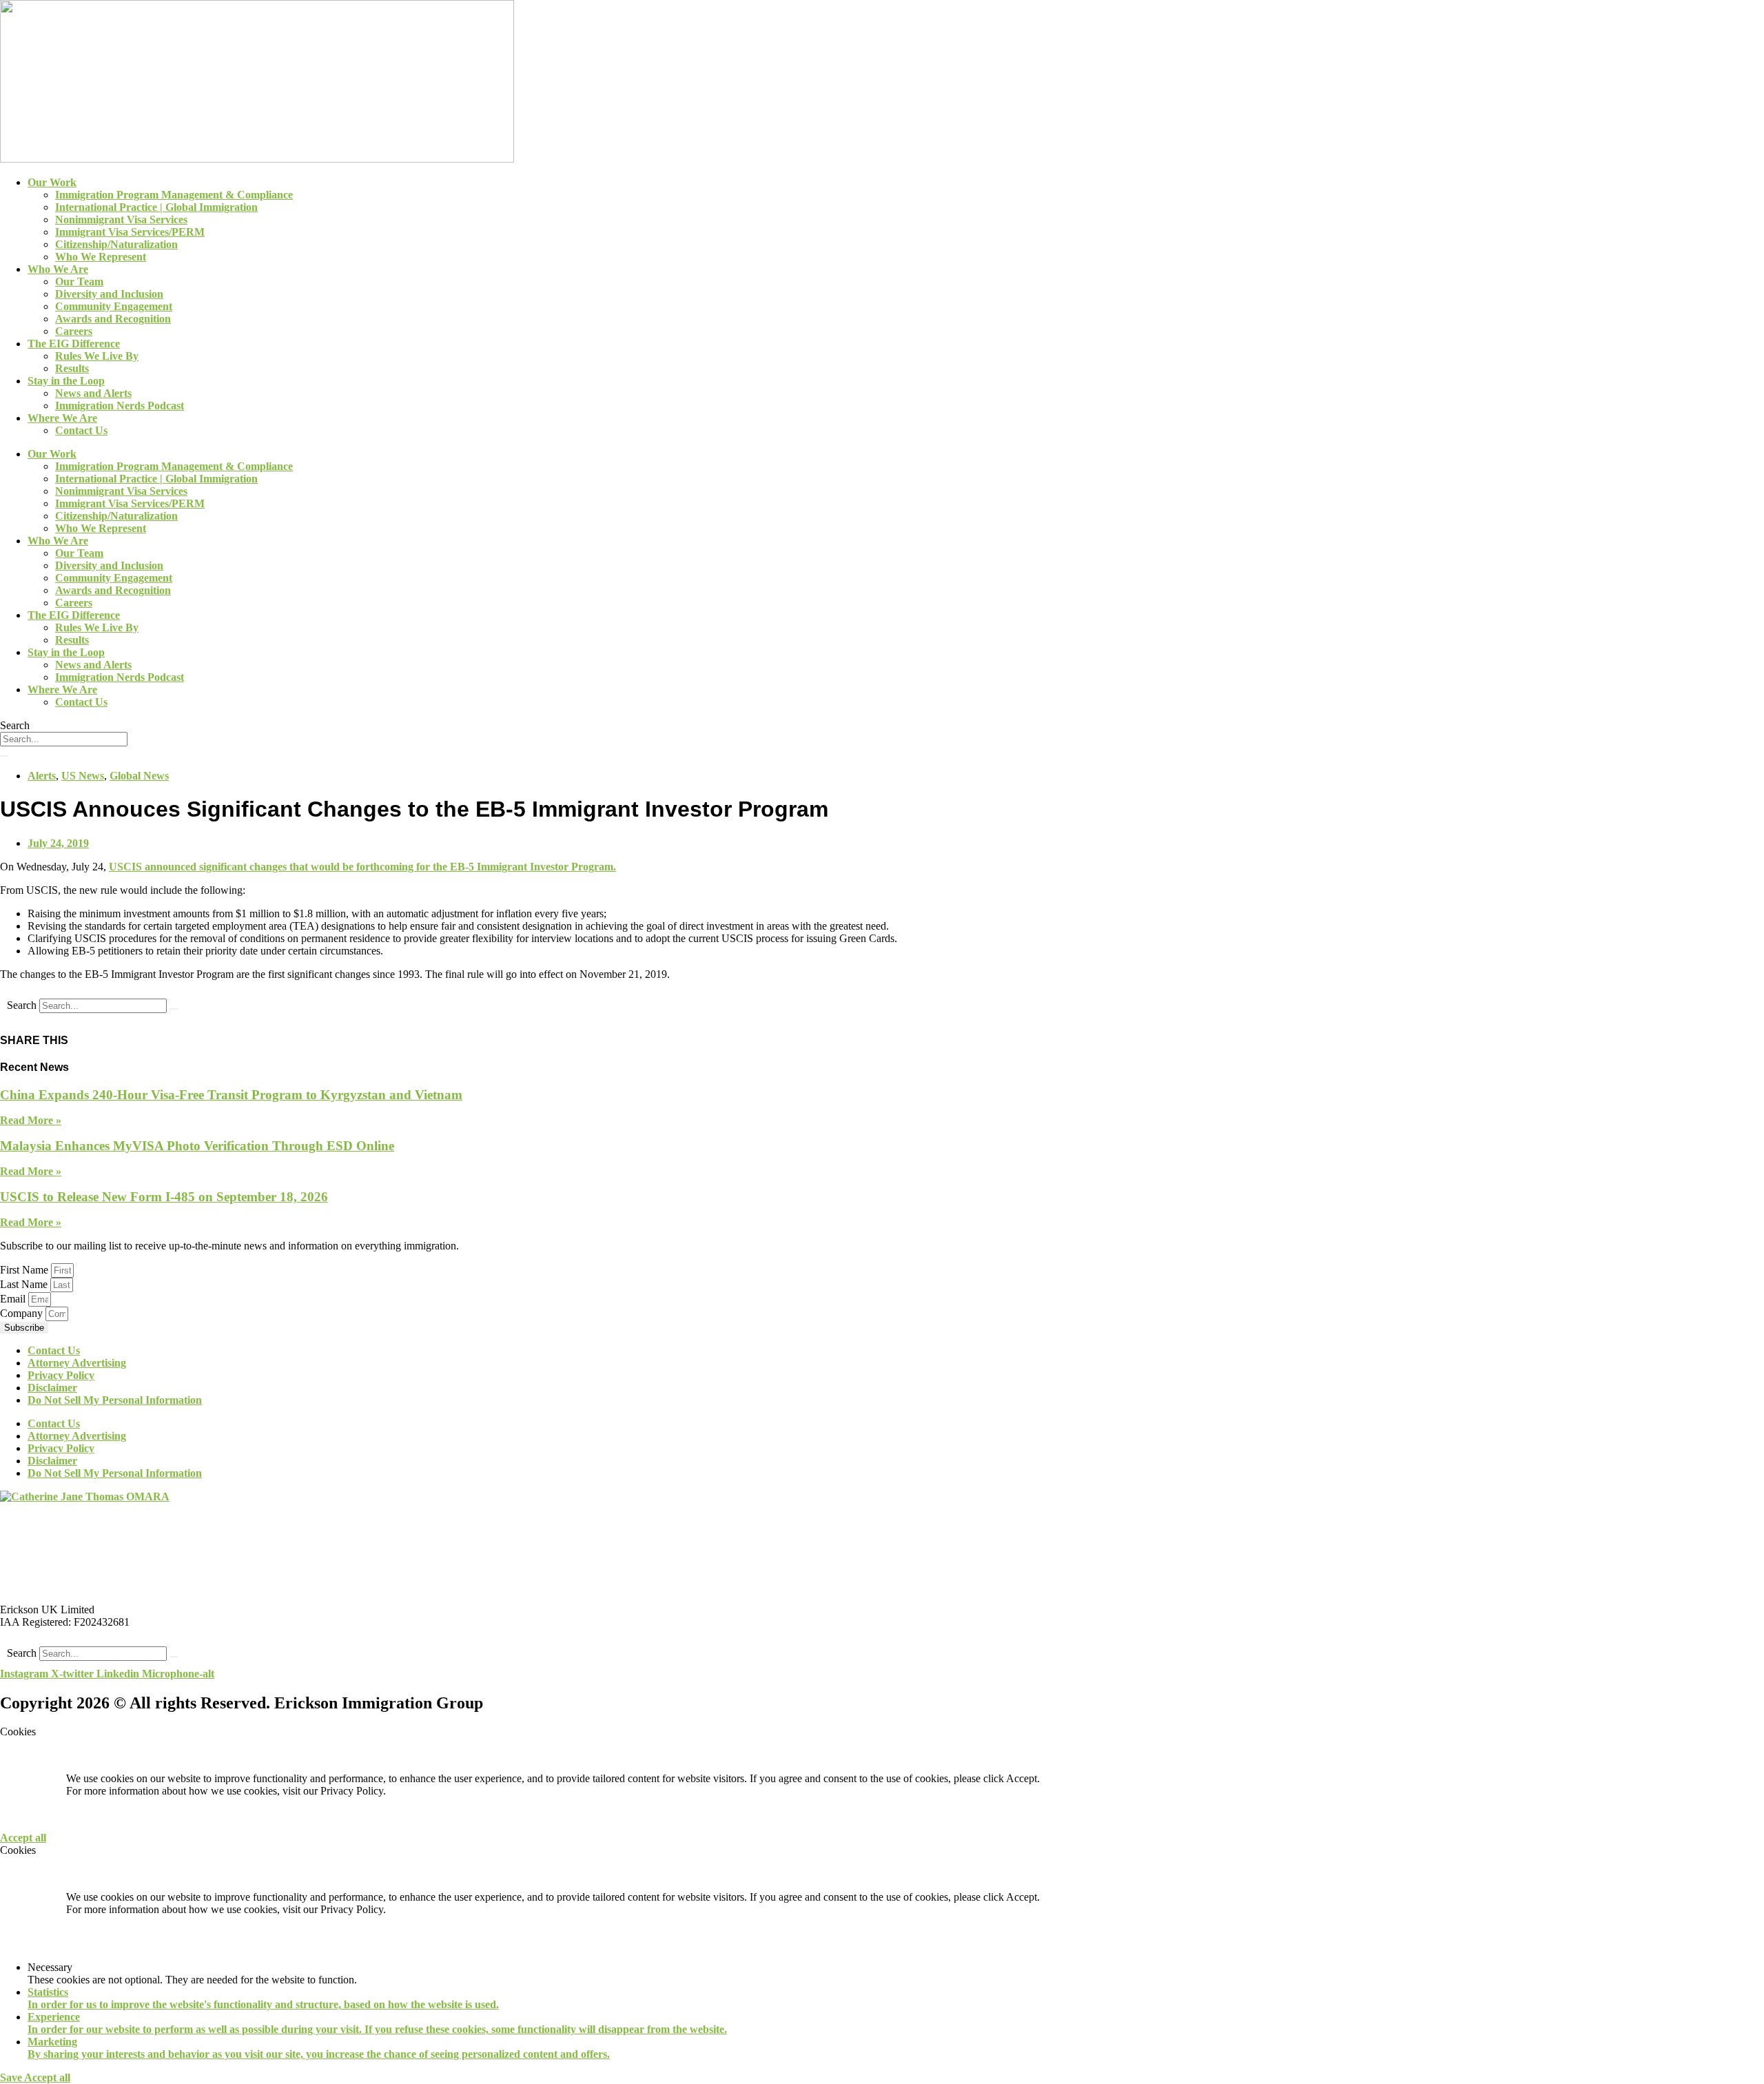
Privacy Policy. (353, 1791)
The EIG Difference (74, 344)
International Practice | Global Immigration (156, 207)
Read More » (31, 1120)
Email (14, 1299)
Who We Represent (101, 257)
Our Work (52, 182)
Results (72, 368)
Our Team (79, 282)
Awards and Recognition (113, 319)
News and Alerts (93, 393)
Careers (74, 331)
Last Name (25, 1284)
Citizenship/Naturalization (116, 244)
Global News (139, 776)
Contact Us (81, 430)
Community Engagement (114, 306)
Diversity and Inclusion (109, 294)
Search (22, 1005)
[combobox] (64, 739)
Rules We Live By (97, 356)
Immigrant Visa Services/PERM (130, 232)
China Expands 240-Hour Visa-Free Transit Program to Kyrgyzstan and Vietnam (231, 1095)
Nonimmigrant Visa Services (121, 219)
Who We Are (58, 269)
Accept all (23, 1838)
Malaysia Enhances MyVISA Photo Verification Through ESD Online (197, 1146)
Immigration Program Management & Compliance (174, 195)
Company (23, 1313)
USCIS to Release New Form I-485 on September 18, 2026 (164, 1197)
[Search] (4, 756)
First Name (25, 1270)
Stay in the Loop (66, 381)
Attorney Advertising (77, 1363)
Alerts (42, 776)
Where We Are (62, 418)
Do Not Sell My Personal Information (115, 1400)
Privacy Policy (61, 1375)
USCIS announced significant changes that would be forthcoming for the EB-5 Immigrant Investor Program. (362, 867)
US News (83, 776)
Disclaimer (52, 1388)
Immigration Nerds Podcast (120, 406)
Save (12, 2077)
